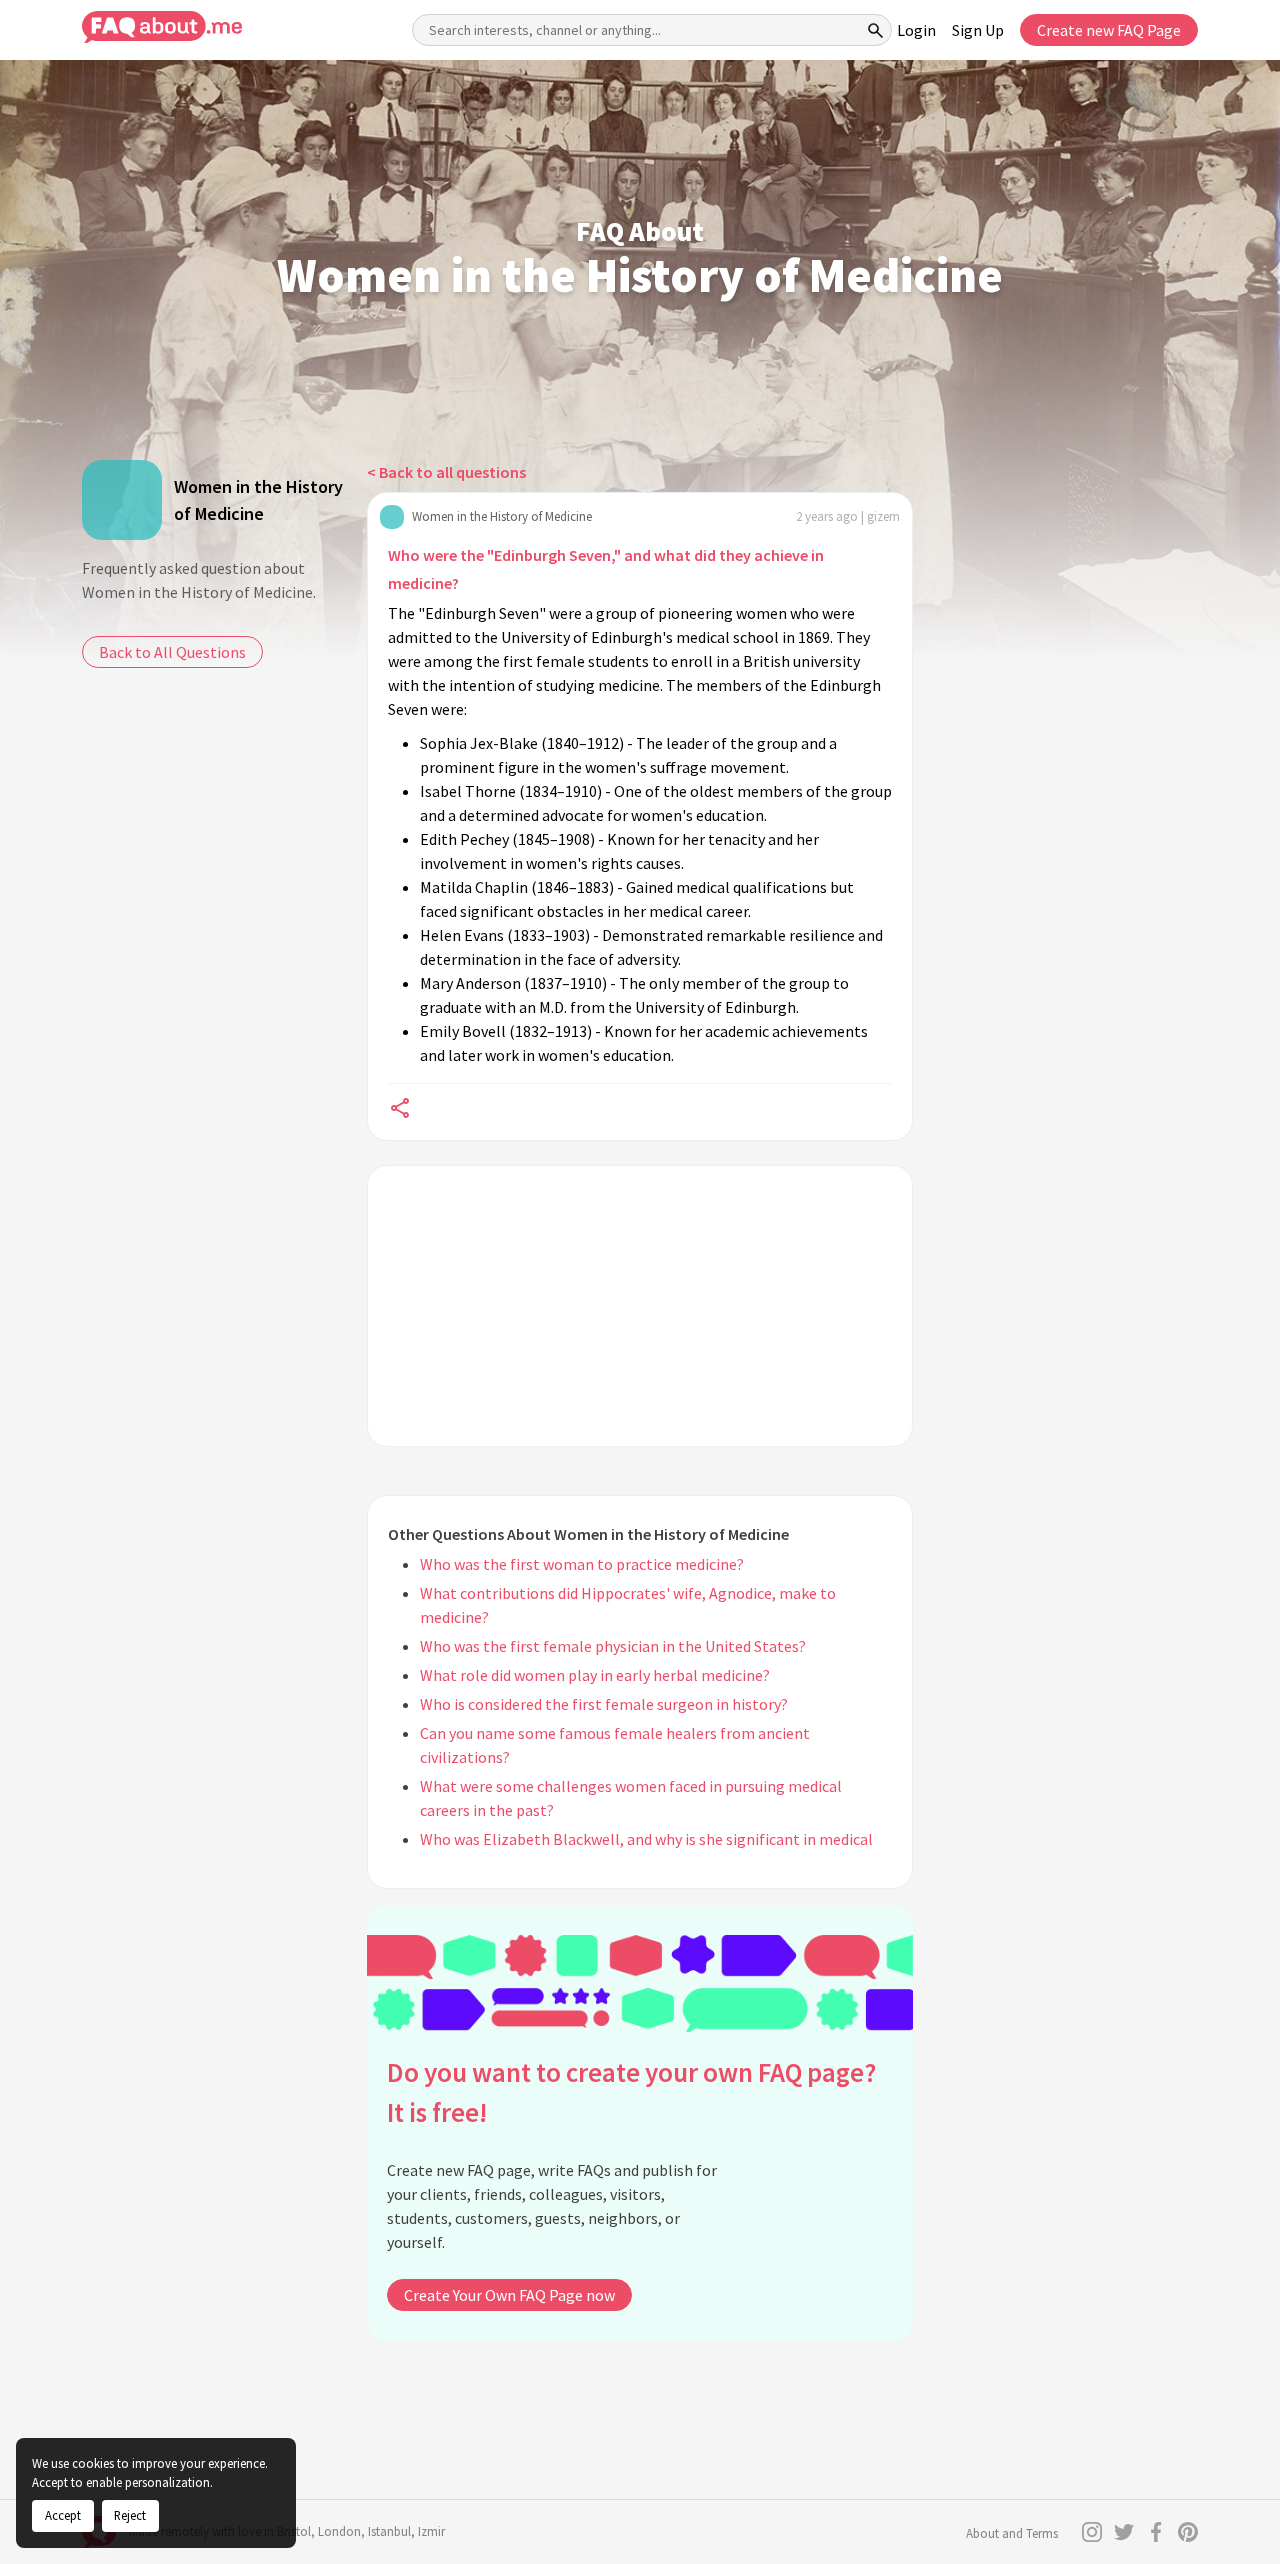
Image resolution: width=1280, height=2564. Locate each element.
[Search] (876, 30)
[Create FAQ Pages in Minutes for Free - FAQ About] (162, 27)
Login (916, 30)
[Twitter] (1124, 2532)
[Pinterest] (1188, 2532)
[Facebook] (1156, 2532)
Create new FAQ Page (1109, 30)
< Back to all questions (446, 472)
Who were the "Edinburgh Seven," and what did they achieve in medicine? (606, 569)
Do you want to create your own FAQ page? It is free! (631, 2092)
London (339, 2531)
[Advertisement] (640, 1306)
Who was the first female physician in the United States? (613, 1646)
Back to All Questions (172, 652)
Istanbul (389, 2531)
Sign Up (978, 30)
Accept (63, 2515)
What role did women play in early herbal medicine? (595, 1675)
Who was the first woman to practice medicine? (582, 1564)
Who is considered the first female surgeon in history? (604, 1704)
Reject (130, 2515)
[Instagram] (1092, 2532)
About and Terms (1012, 2533)
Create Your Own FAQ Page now (509, 2295)
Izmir (431, 2531)
